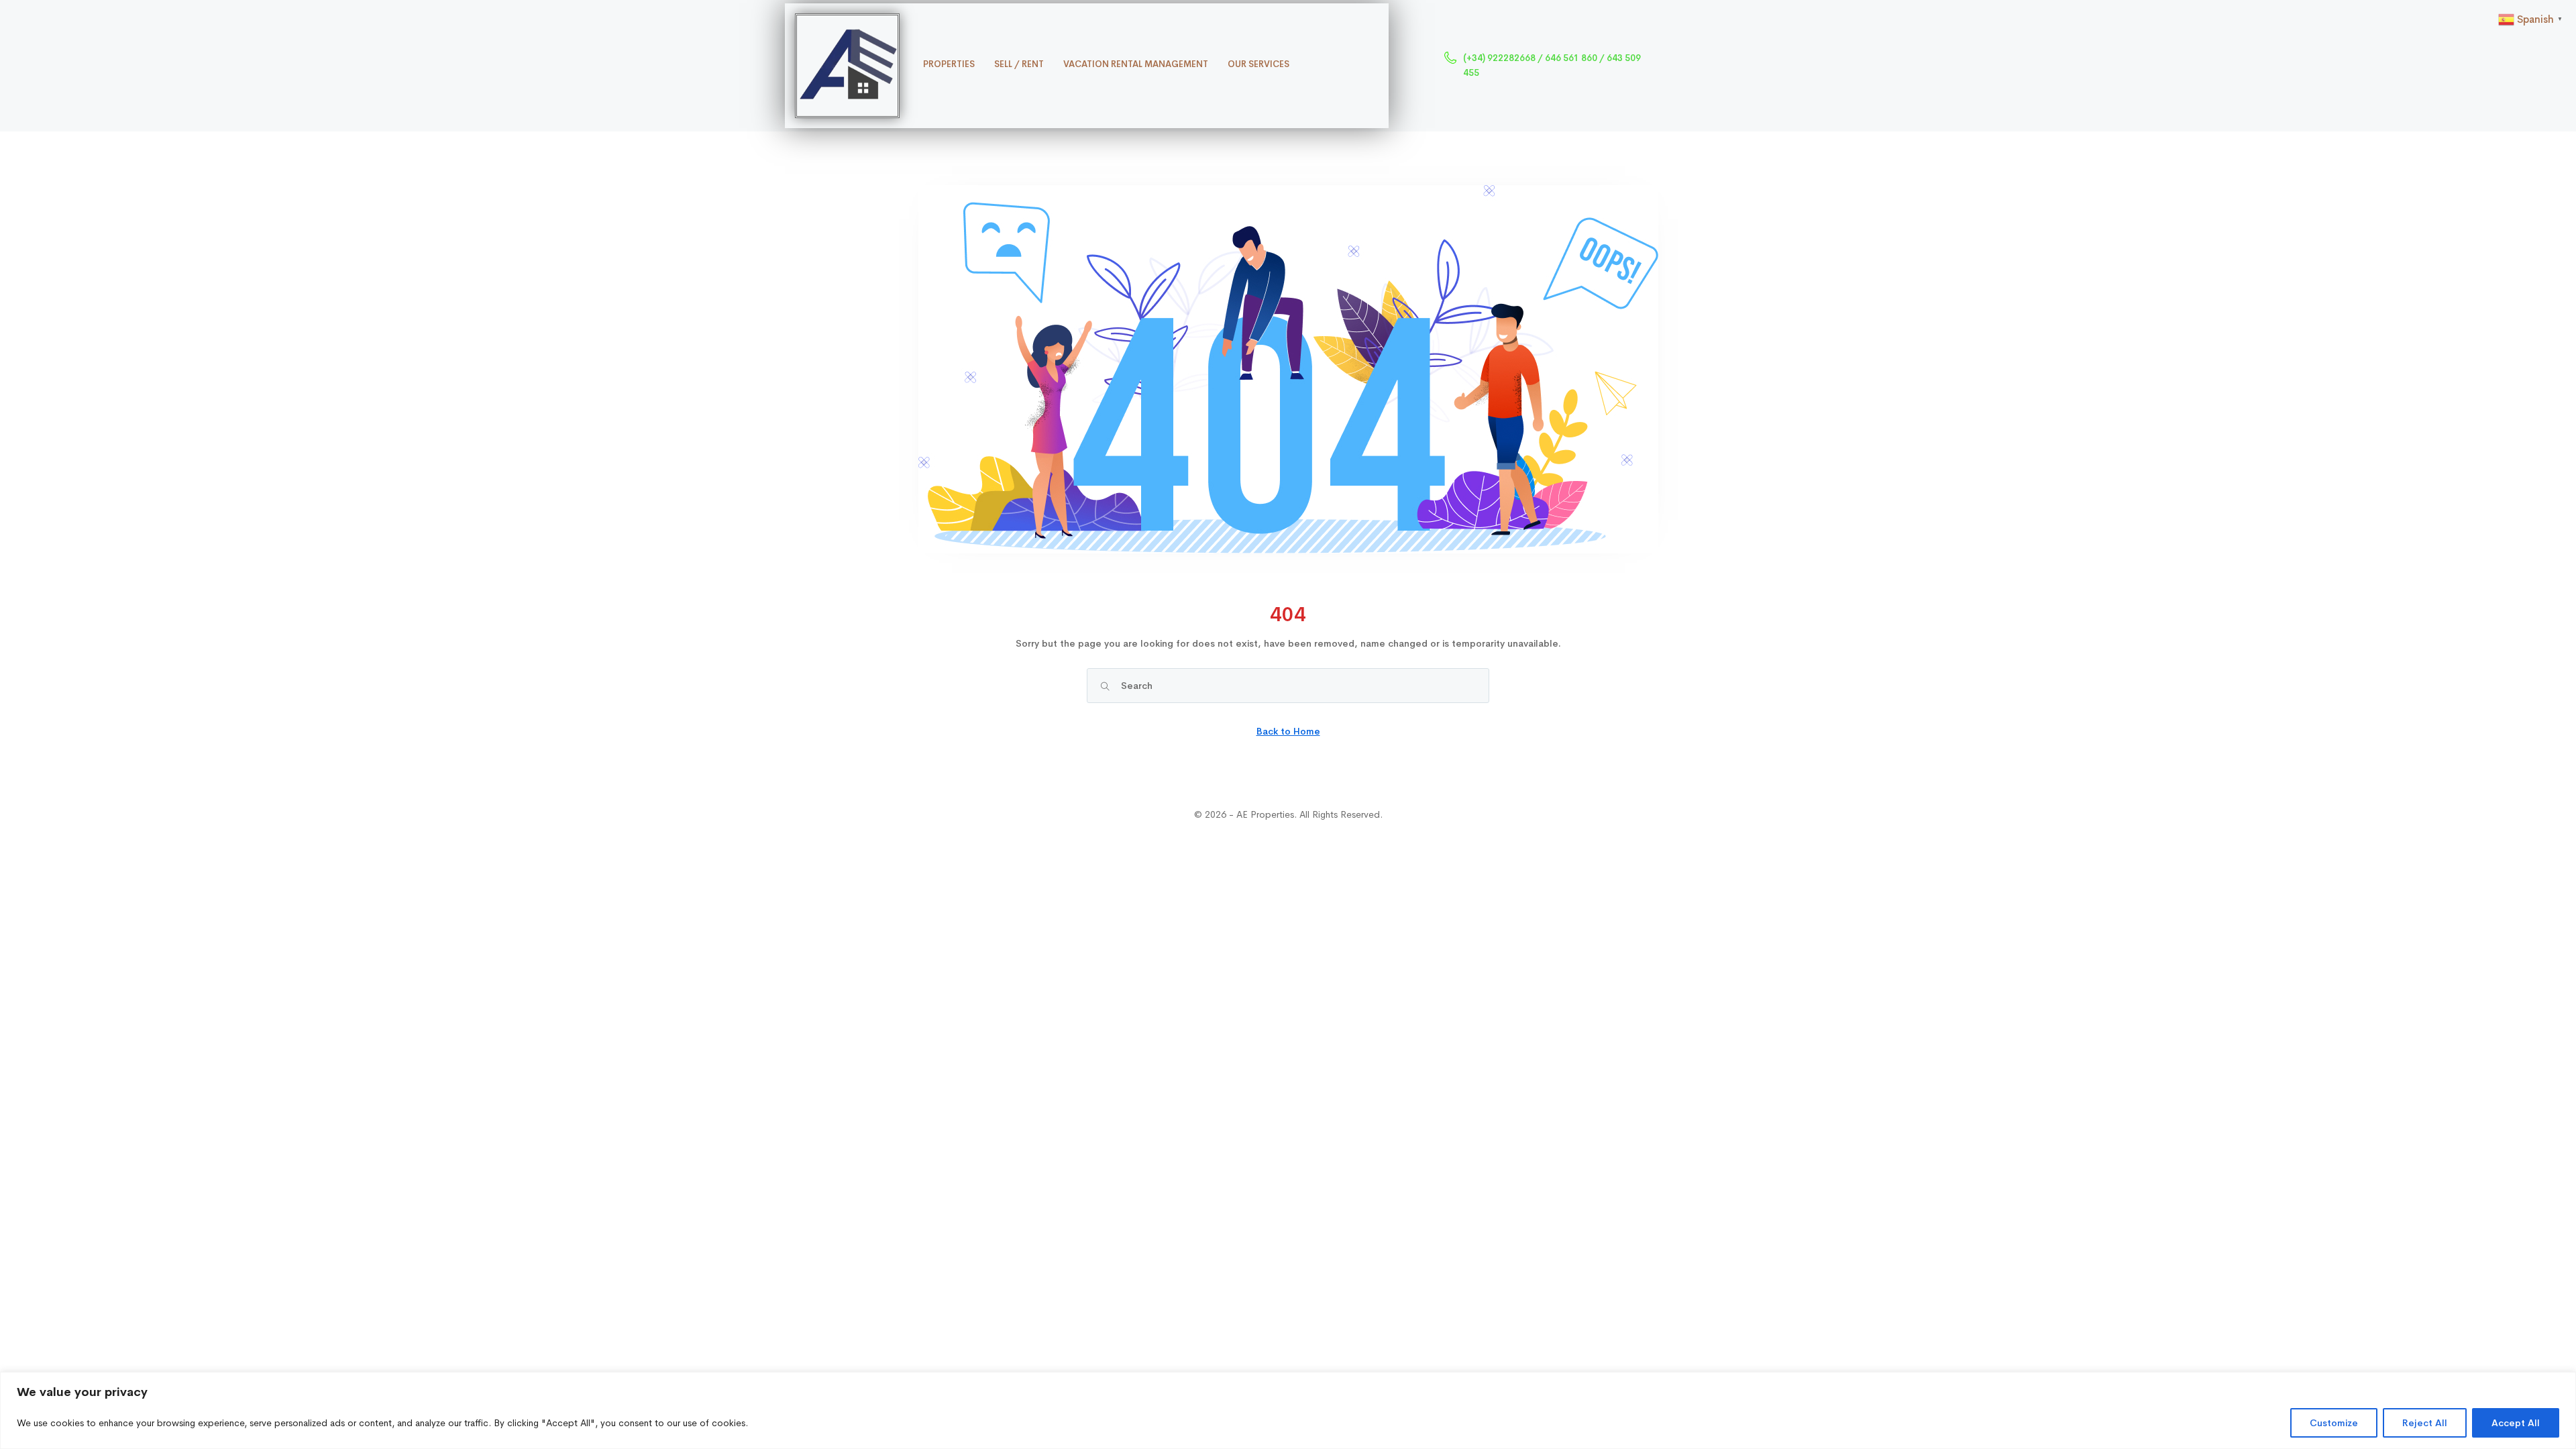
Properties (949, 64)
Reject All (2425, 1423)
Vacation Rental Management (1136, 64)
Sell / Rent (1019, 64)
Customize (2334, 1423)
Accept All (2516, 1423)
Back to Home (1288, 731)
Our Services (1258, 64)
